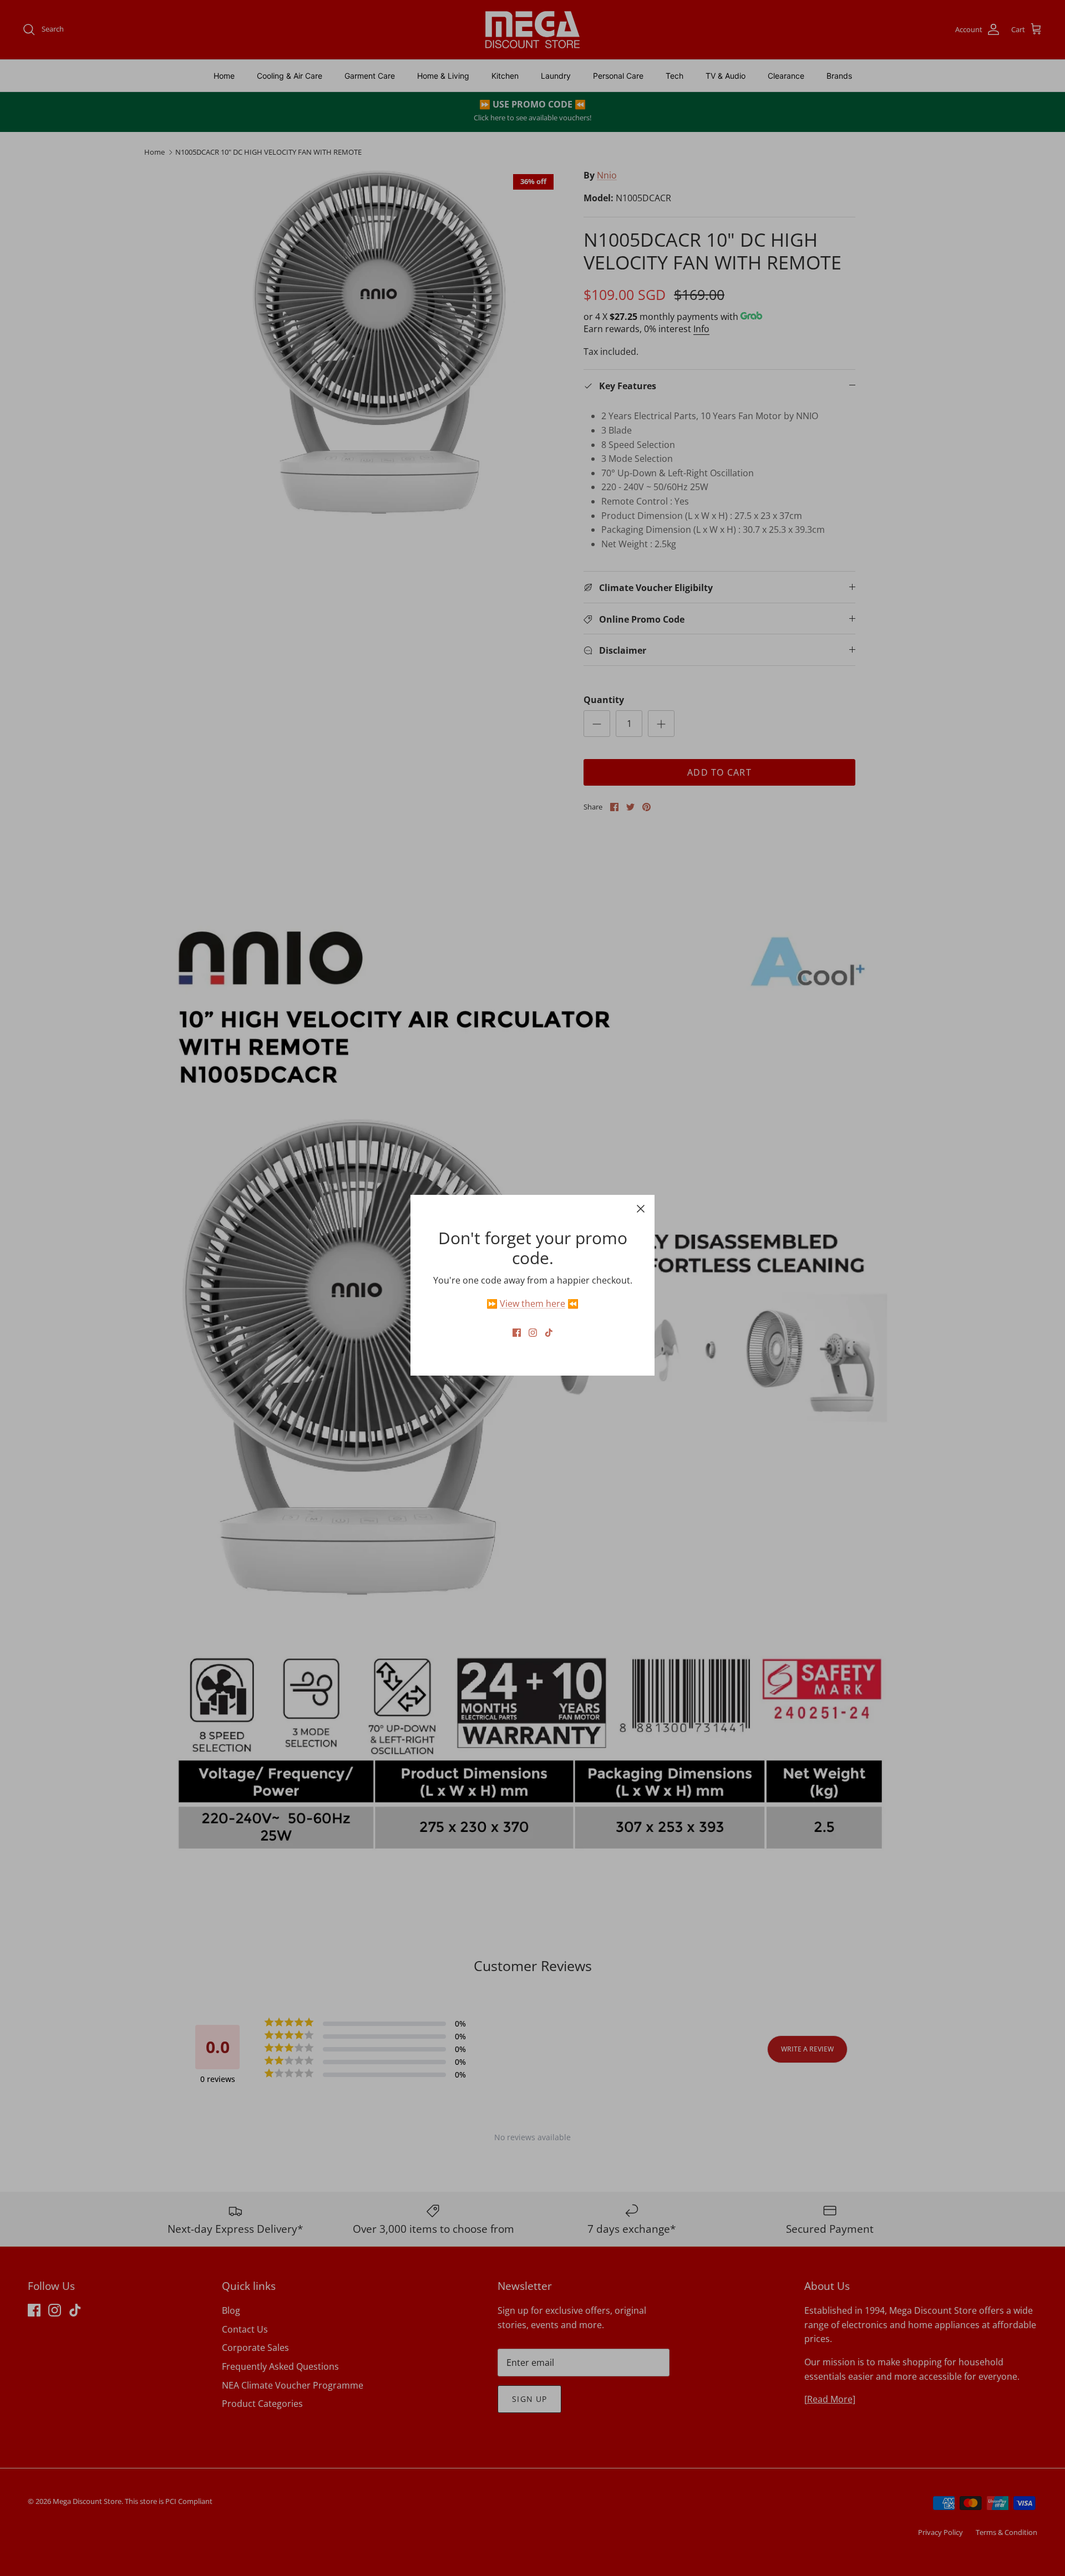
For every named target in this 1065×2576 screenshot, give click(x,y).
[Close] (641, 1209)
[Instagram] (533, 1333)
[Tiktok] (549, 1333)
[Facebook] (517, 1333)
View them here (532, 1304)
